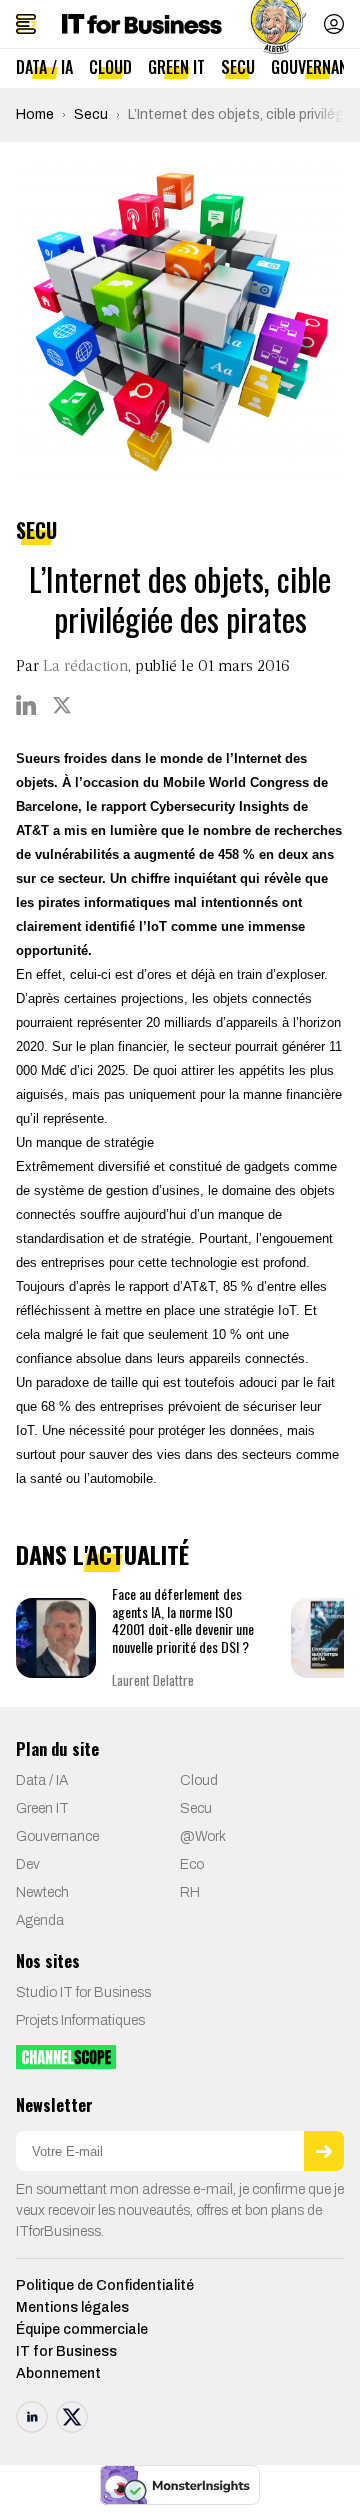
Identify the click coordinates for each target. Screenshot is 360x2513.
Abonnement (58, 2373)
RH (190, 1892)
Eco (192, 1864)
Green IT (176, 67)
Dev (28, 1864)
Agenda (40, 1920)
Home (35, 114)
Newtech (42, 1892)
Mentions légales (72, 2307)
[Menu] (26, 24)
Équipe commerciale (82, 2329)
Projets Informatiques (80, 2020)
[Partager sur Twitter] (62, 705)
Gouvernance (57, 1836)
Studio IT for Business (83, 1992)
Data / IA (44, 67)
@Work (203, 1836)
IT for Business (66, 2351)
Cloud (110, 67)
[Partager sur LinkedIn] (26, 705)
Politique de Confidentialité (105, 2285)
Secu (238, 67)
